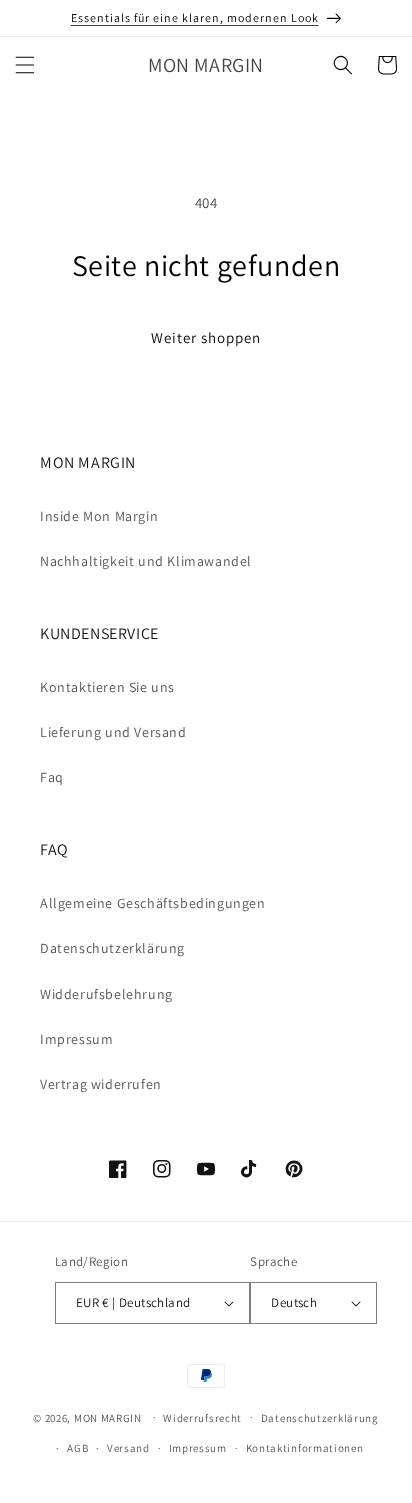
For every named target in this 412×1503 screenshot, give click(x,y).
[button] (25, 65)
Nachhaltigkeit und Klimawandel (146, 561)
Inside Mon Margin (99, 516)
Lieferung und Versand (113, 732)
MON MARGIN (108, 1417)
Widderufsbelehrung (106, 994)
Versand (128, 1448)
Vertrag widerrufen (101, 1084)
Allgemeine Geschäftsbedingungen (153, 903)
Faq (52, 777)
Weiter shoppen (206, 337)
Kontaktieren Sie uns (107, 687)
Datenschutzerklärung (112, 948)
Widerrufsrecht (202, 1418)
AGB (77, 1448)
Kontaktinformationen (305, 1448)
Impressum (76, 1039)
